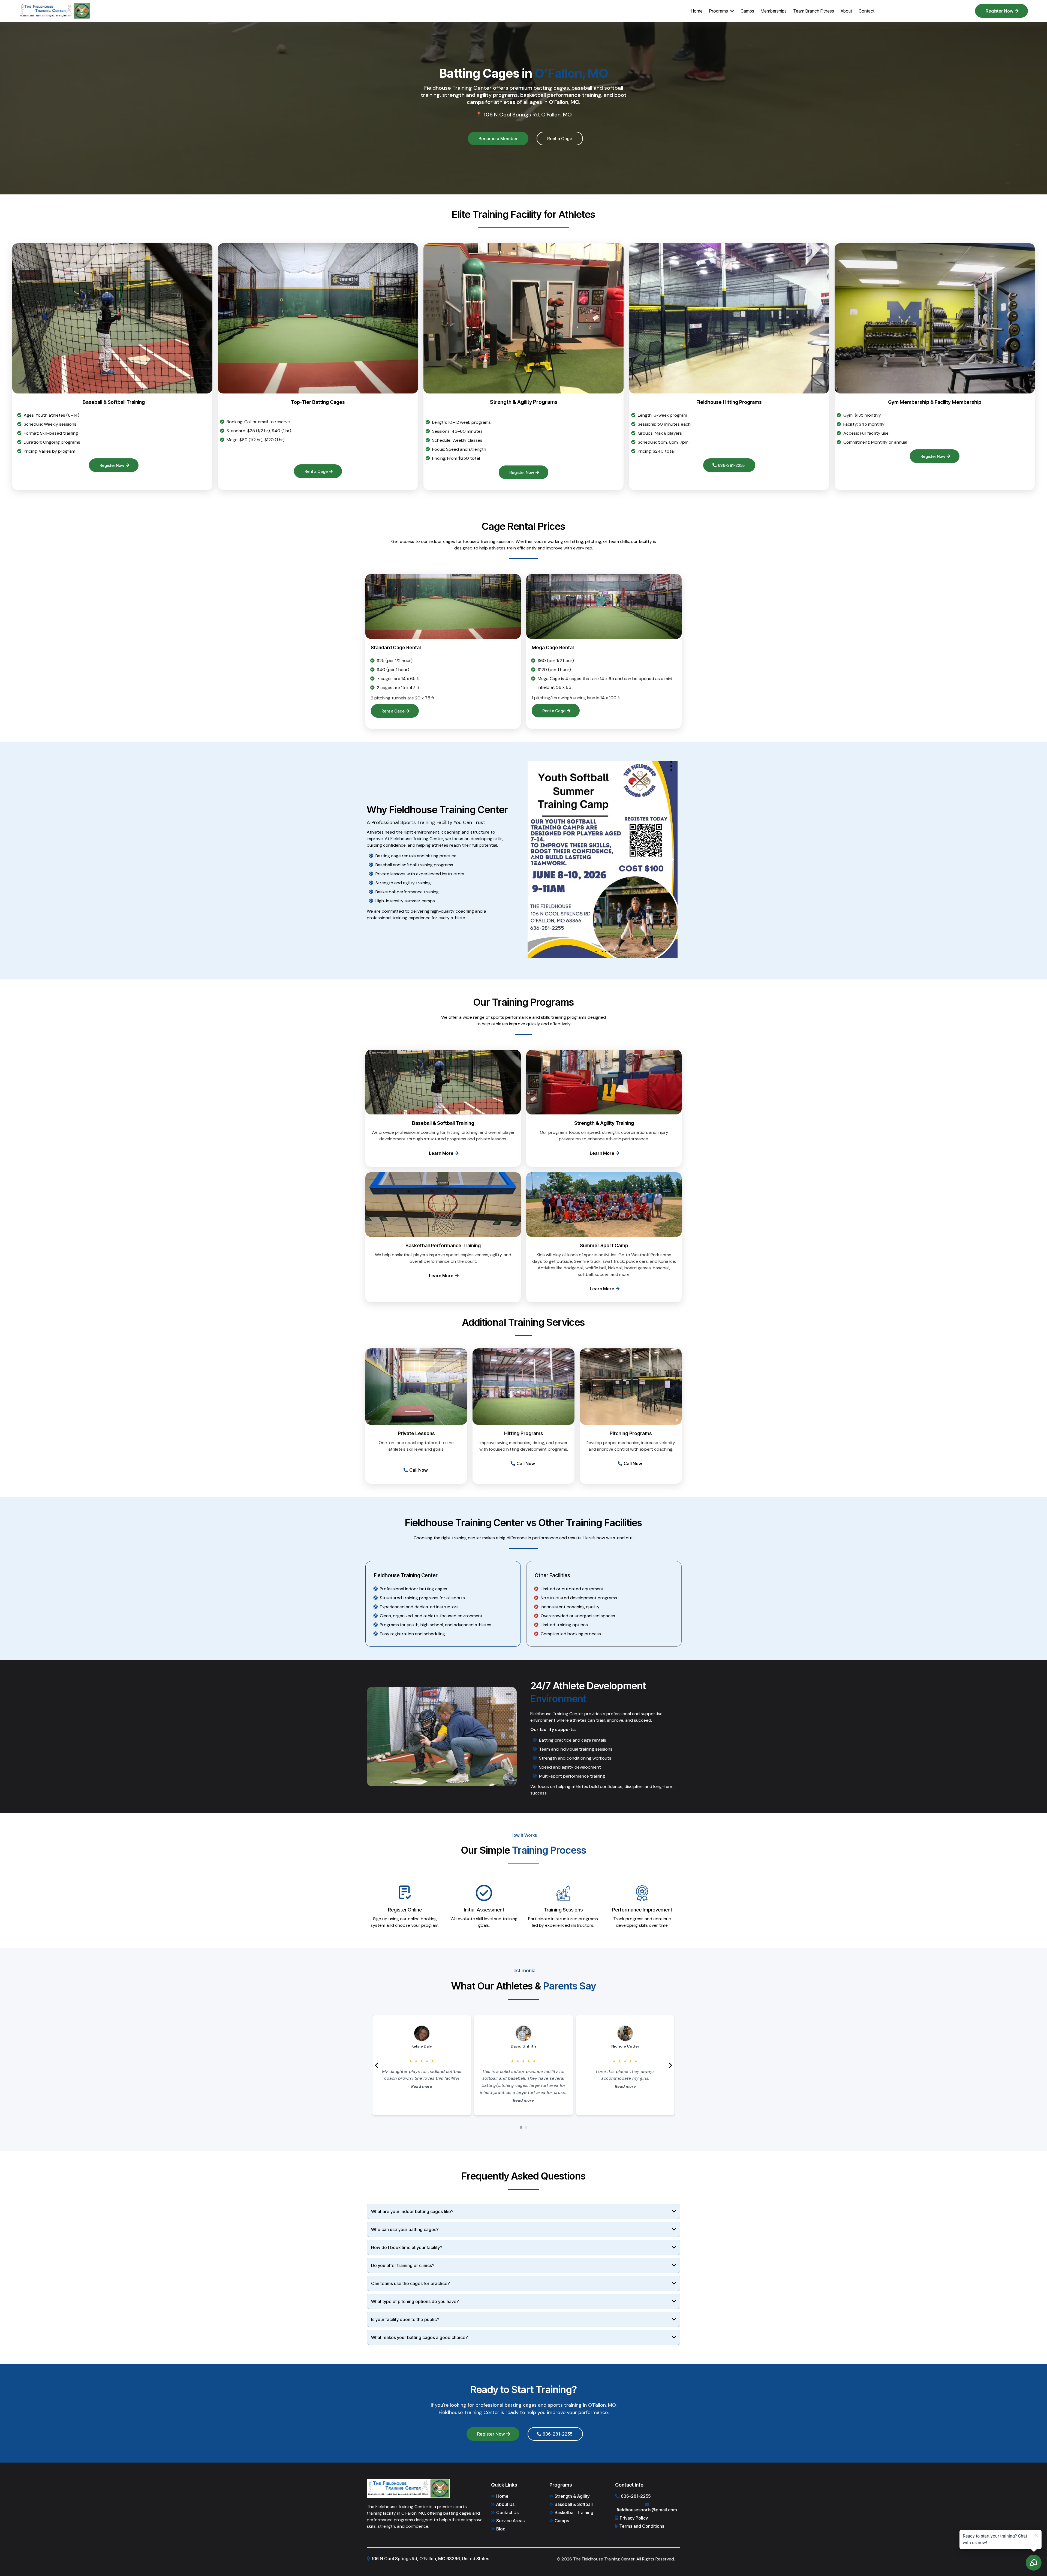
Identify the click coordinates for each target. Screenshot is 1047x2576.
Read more (422, 2100)
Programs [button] (719, 11)
